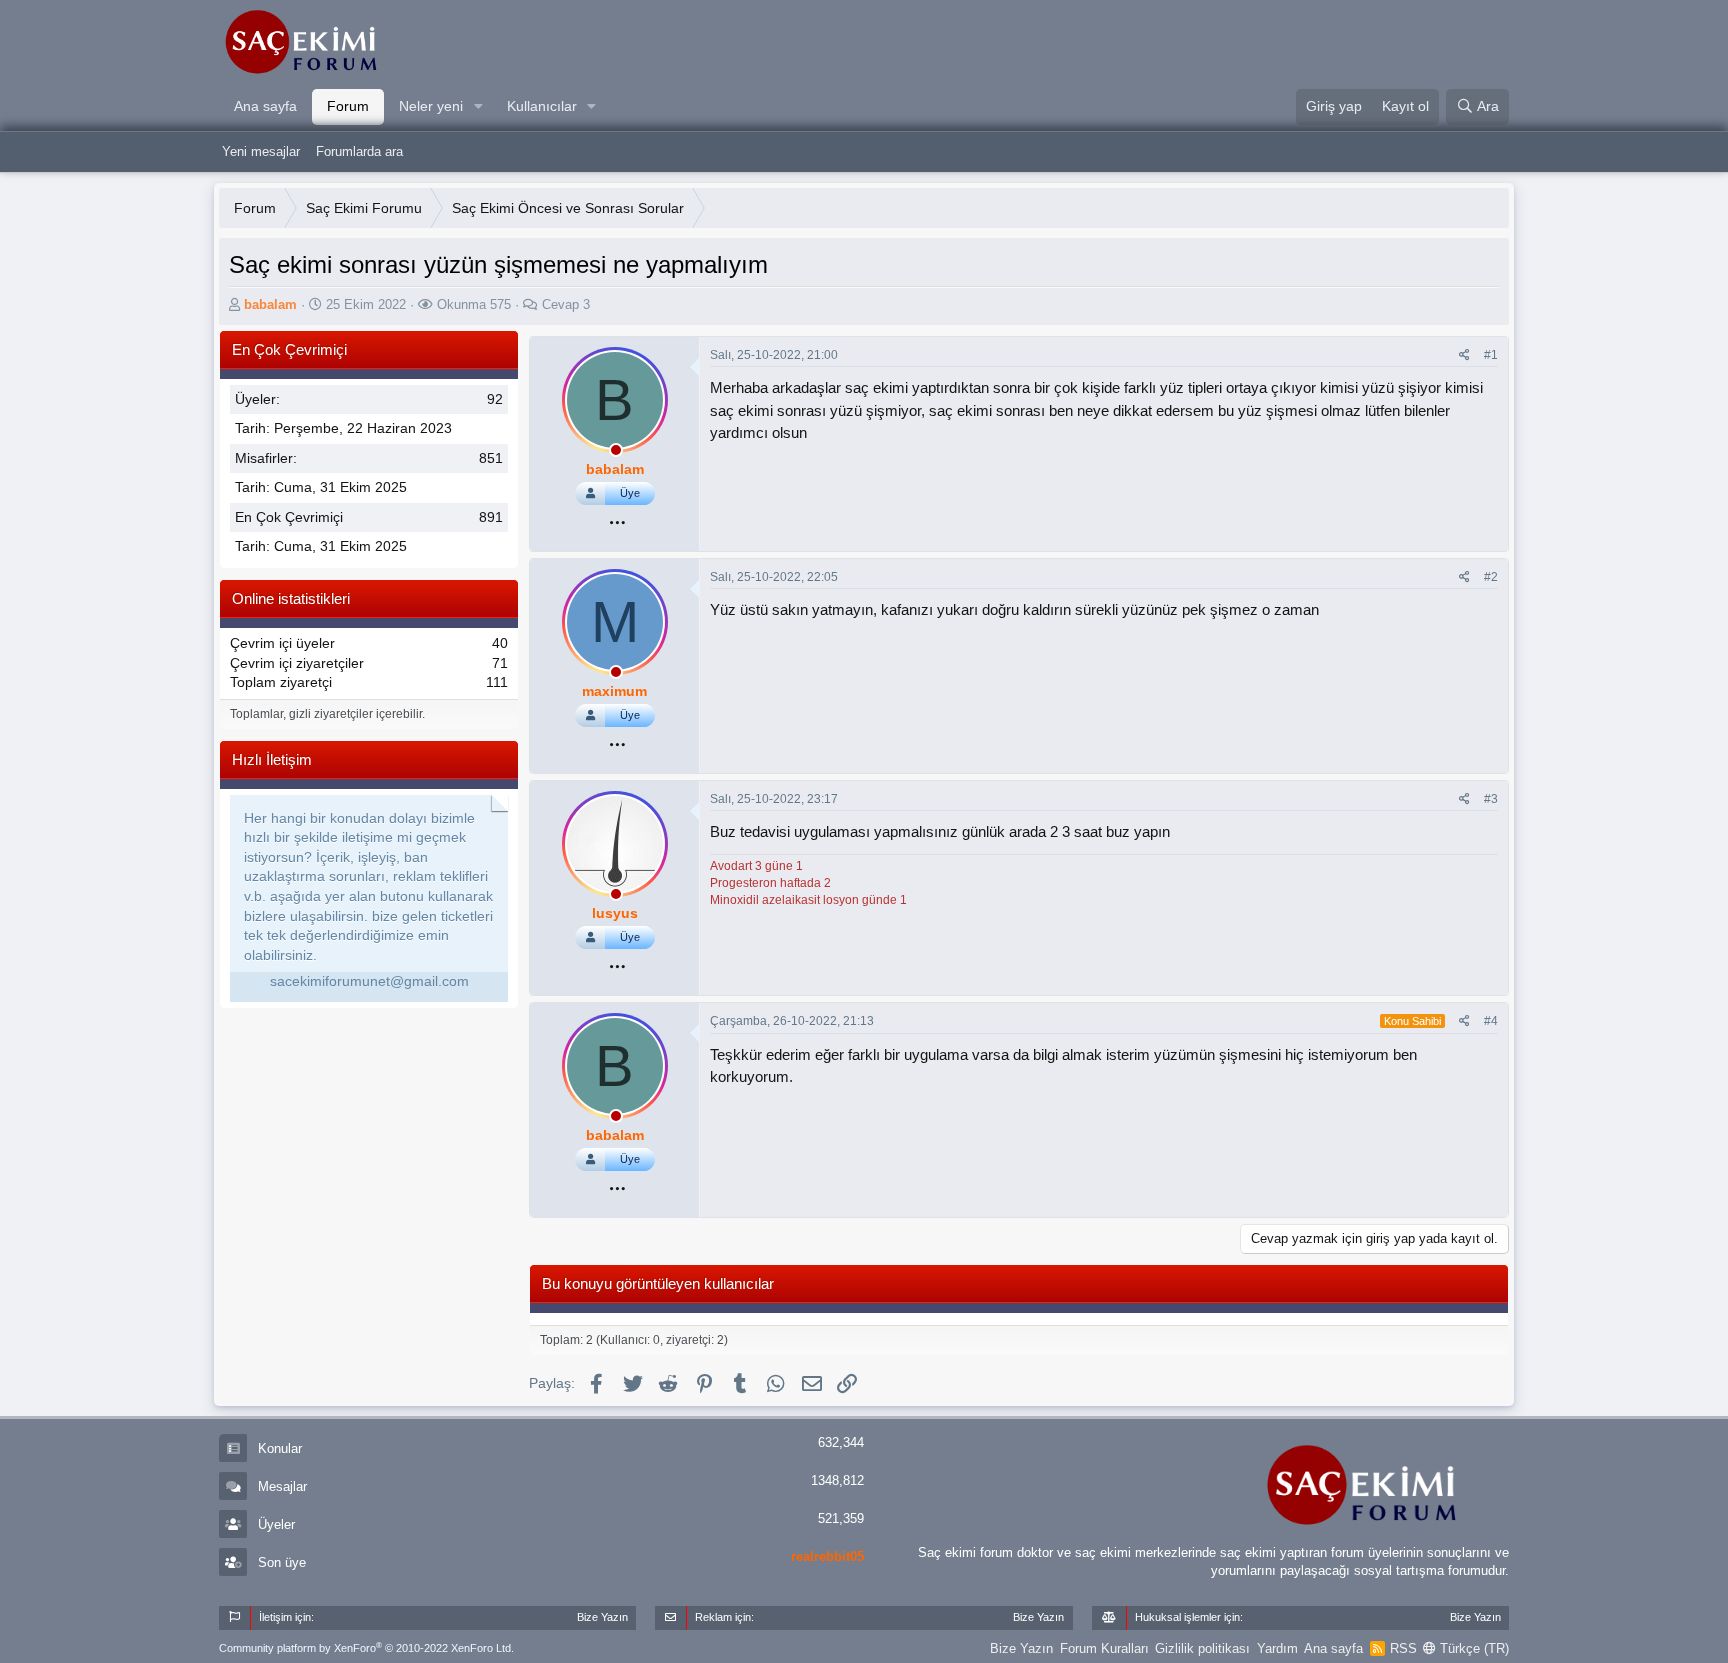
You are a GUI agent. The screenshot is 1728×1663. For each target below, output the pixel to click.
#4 (1491, 1021)
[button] (478, 107)
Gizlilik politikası (1202, 1648)
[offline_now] (616, 453)
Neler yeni (431, 106)
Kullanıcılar (542, 106)
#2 (1491, 577)
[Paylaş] (1464, 355)
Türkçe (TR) (1472, 1648)
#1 (1491, 355)
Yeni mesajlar (261, 151)
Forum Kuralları (1104, 1648)
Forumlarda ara (359, 151)
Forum (348, 106)
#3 (1491, 799)
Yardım (1277, 1648)
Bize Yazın (1021, 1648)
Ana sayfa (265, 106)
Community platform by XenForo (366, 1648)
